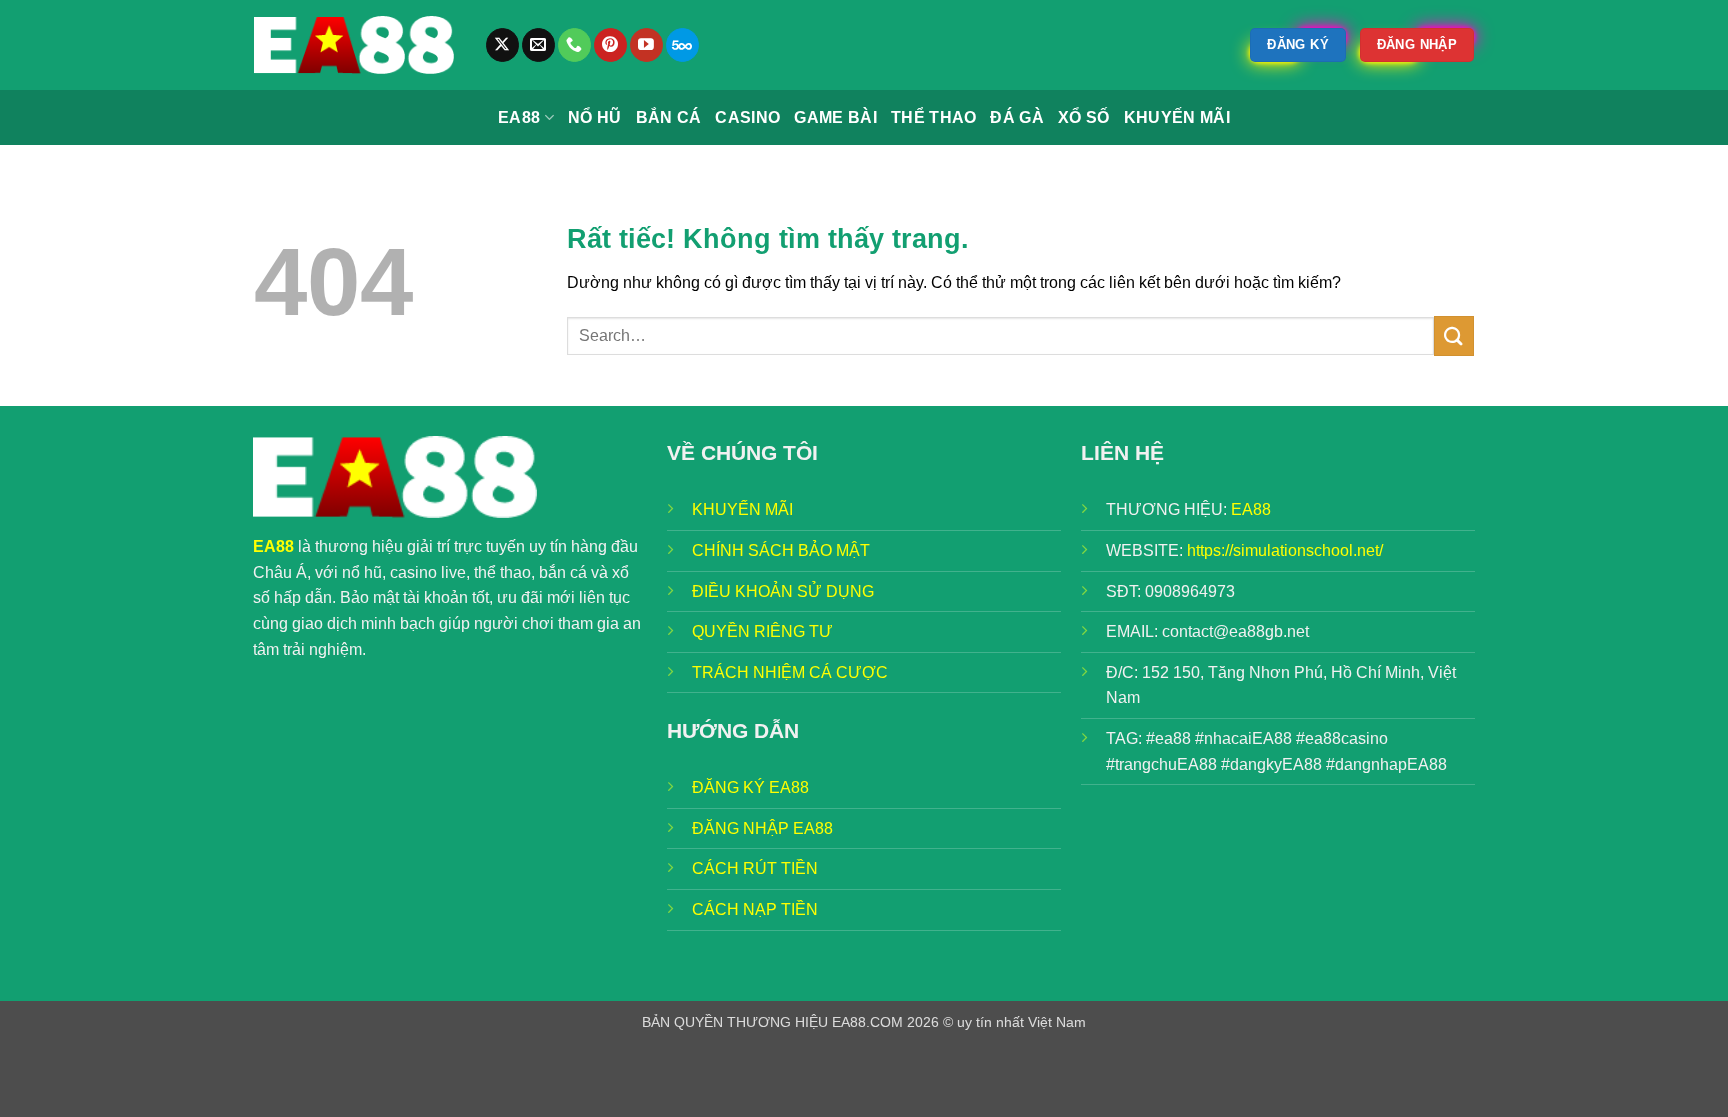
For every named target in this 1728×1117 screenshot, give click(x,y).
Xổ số (1084, 117)
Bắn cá (669, 117)
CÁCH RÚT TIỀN (755, 868)
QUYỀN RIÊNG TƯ (762, 631)
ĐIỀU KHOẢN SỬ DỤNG (783, 591)
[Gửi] (1454, 335)
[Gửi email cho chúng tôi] (538, 45)
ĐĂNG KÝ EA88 (750, 787)
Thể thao (934, 117)
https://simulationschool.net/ (1285, 550)
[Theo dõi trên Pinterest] (610, 45)
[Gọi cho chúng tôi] (574, 45)
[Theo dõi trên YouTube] (646, 45)
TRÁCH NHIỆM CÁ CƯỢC (790, 672)
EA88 (519, 117)
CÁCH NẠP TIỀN (755, 909)
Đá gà (1017, 117)
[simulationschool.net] (354, 45)
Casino (747, 117)
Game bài (835, 117)
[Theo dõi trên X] (502, 45)
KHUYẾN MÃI (742, 509)
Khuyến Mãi (1177, 117)
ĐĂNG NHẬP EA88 (762, 828)
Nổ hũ (595, 117)
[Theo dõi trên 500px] (682, 45)
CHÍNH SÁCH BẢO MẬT (781, 550)
